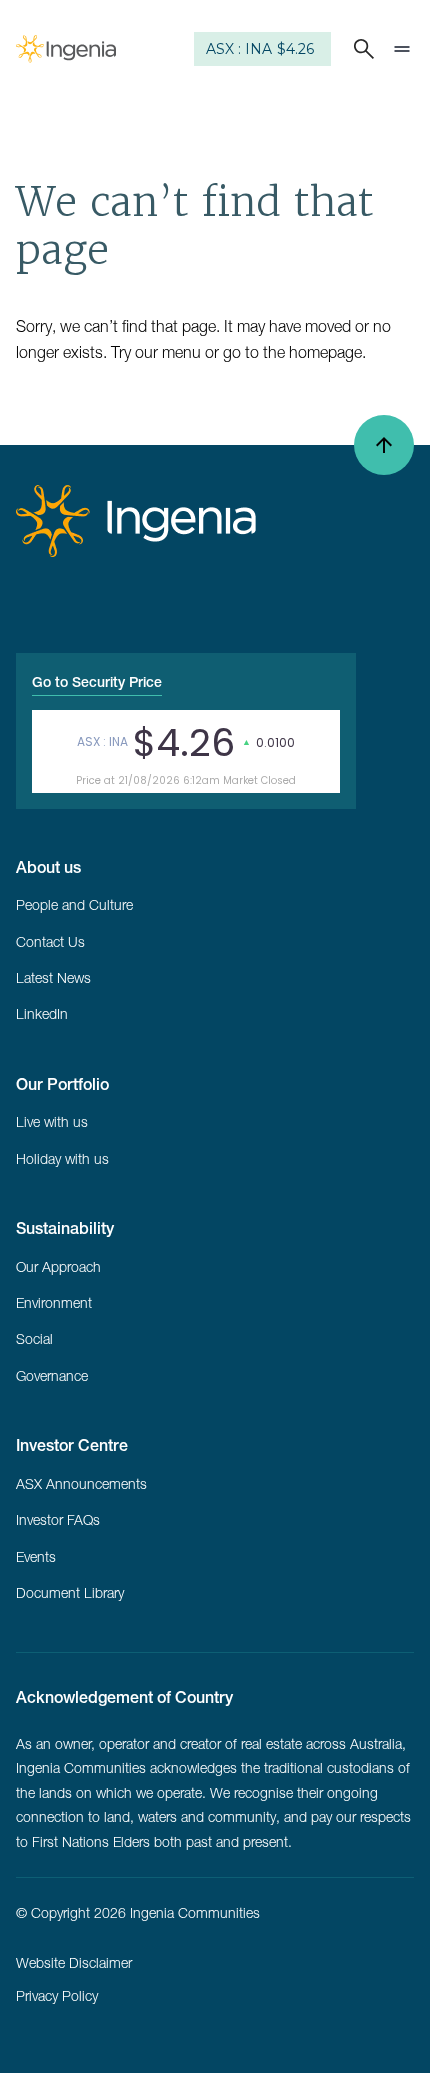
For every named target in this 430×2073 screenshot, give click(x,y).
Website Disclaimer (74, 1963)
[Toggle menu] (402, 49)
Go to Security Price (97, 682)
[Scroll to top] (384, 445)
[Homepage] (66, 49)
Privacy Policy (57, 1996)
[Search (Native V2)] (360, 49)
